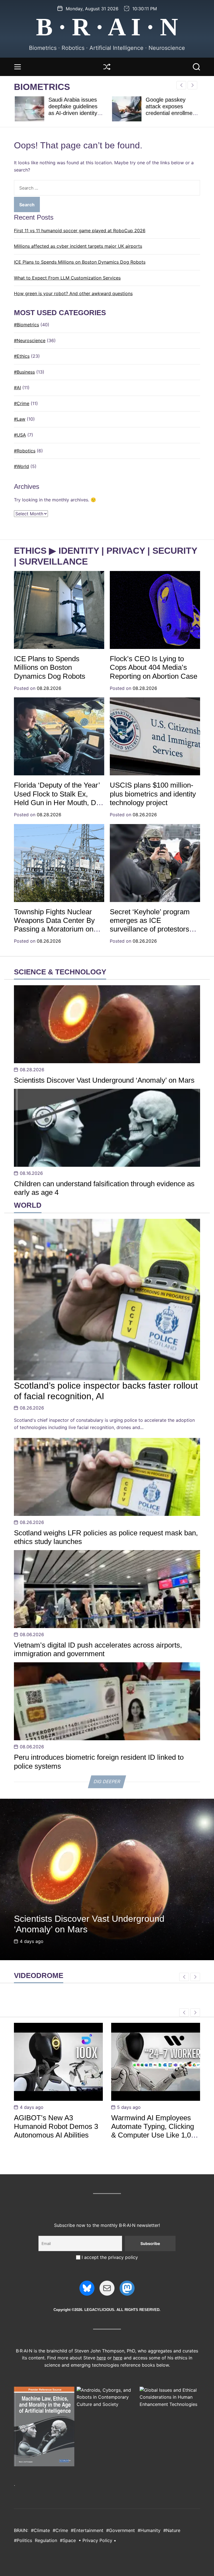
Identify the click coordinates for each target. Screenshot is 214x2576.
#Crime (22, 403)
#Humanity (149, 2530)
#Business (24, 372)
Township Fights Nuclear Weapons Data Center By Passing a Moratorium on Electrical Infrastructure (54, 925)
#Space (68, 2540)
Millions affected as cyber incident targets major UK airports (78, 246)
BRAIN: (21, 2530)
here (101, 2358)
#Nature (172, 2530)
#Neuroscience (30, 340)
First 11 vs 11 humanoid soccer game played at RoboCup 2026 (80, 231)
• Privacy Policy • (97, 2540)
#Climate (40, 2530)
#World (21, 466)
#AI (17, 388)
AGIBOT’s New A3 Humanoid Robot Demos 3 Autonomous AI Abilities (56, 2126)
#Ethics (22, 356)
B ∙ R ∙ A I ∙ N (107, 27)
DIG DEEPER (107, 1782)
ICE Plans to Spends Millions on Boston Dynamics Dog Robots (80, 262)
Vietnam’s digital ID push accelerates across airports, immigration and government (98, 1649)
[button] (192, 85)
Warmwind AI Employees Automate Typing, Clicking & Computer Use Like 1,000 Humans (155, 2131)
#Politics (23, 2540)
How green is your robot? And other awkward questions (73, 293)
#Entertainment (87, 2530)
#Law (20, 419)
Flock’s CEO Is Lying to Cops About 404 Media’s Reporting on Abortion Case (154, 667)
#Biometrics (26, 325)
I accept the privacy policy (109, 2257)
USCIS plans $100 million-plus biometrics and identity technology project (153, 794)
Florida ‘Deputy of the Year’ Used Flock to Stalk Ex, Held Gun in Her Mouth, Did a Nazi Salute (58, 798)
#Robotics (25, 451)
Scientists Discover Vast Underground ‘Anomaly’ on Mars (104, 1080)
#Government (121, 2530)
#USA (20, 435)
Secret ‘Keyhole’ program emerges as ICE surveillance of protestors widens (150, 925)
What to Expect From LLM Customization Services (67, 278)
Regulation (46, 2540)
